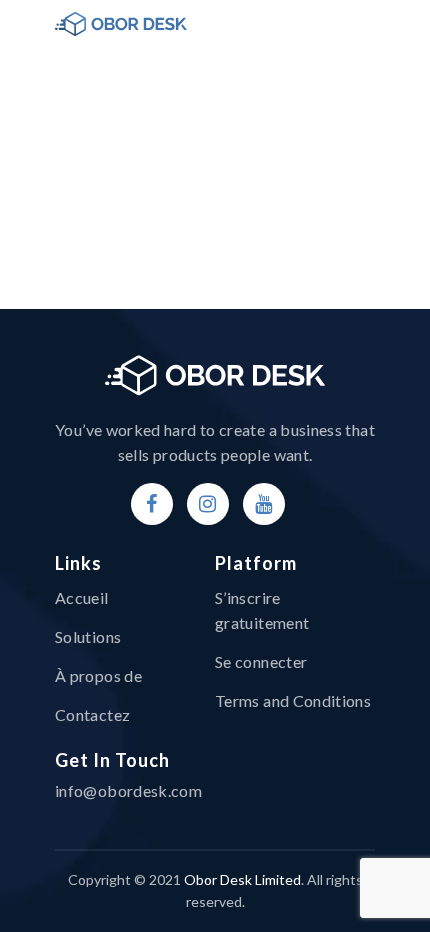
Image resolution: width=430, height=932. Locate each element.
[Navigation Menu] (364, 24)
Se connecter (261, 661)
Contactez (92, 714)
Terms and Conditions (293, 700)
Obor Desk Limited (242, 879)
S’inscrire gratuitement (262, 610)
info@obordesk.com (128, 790)
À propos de (98, 675)
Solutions (88, 636)
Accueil (82, 597)
